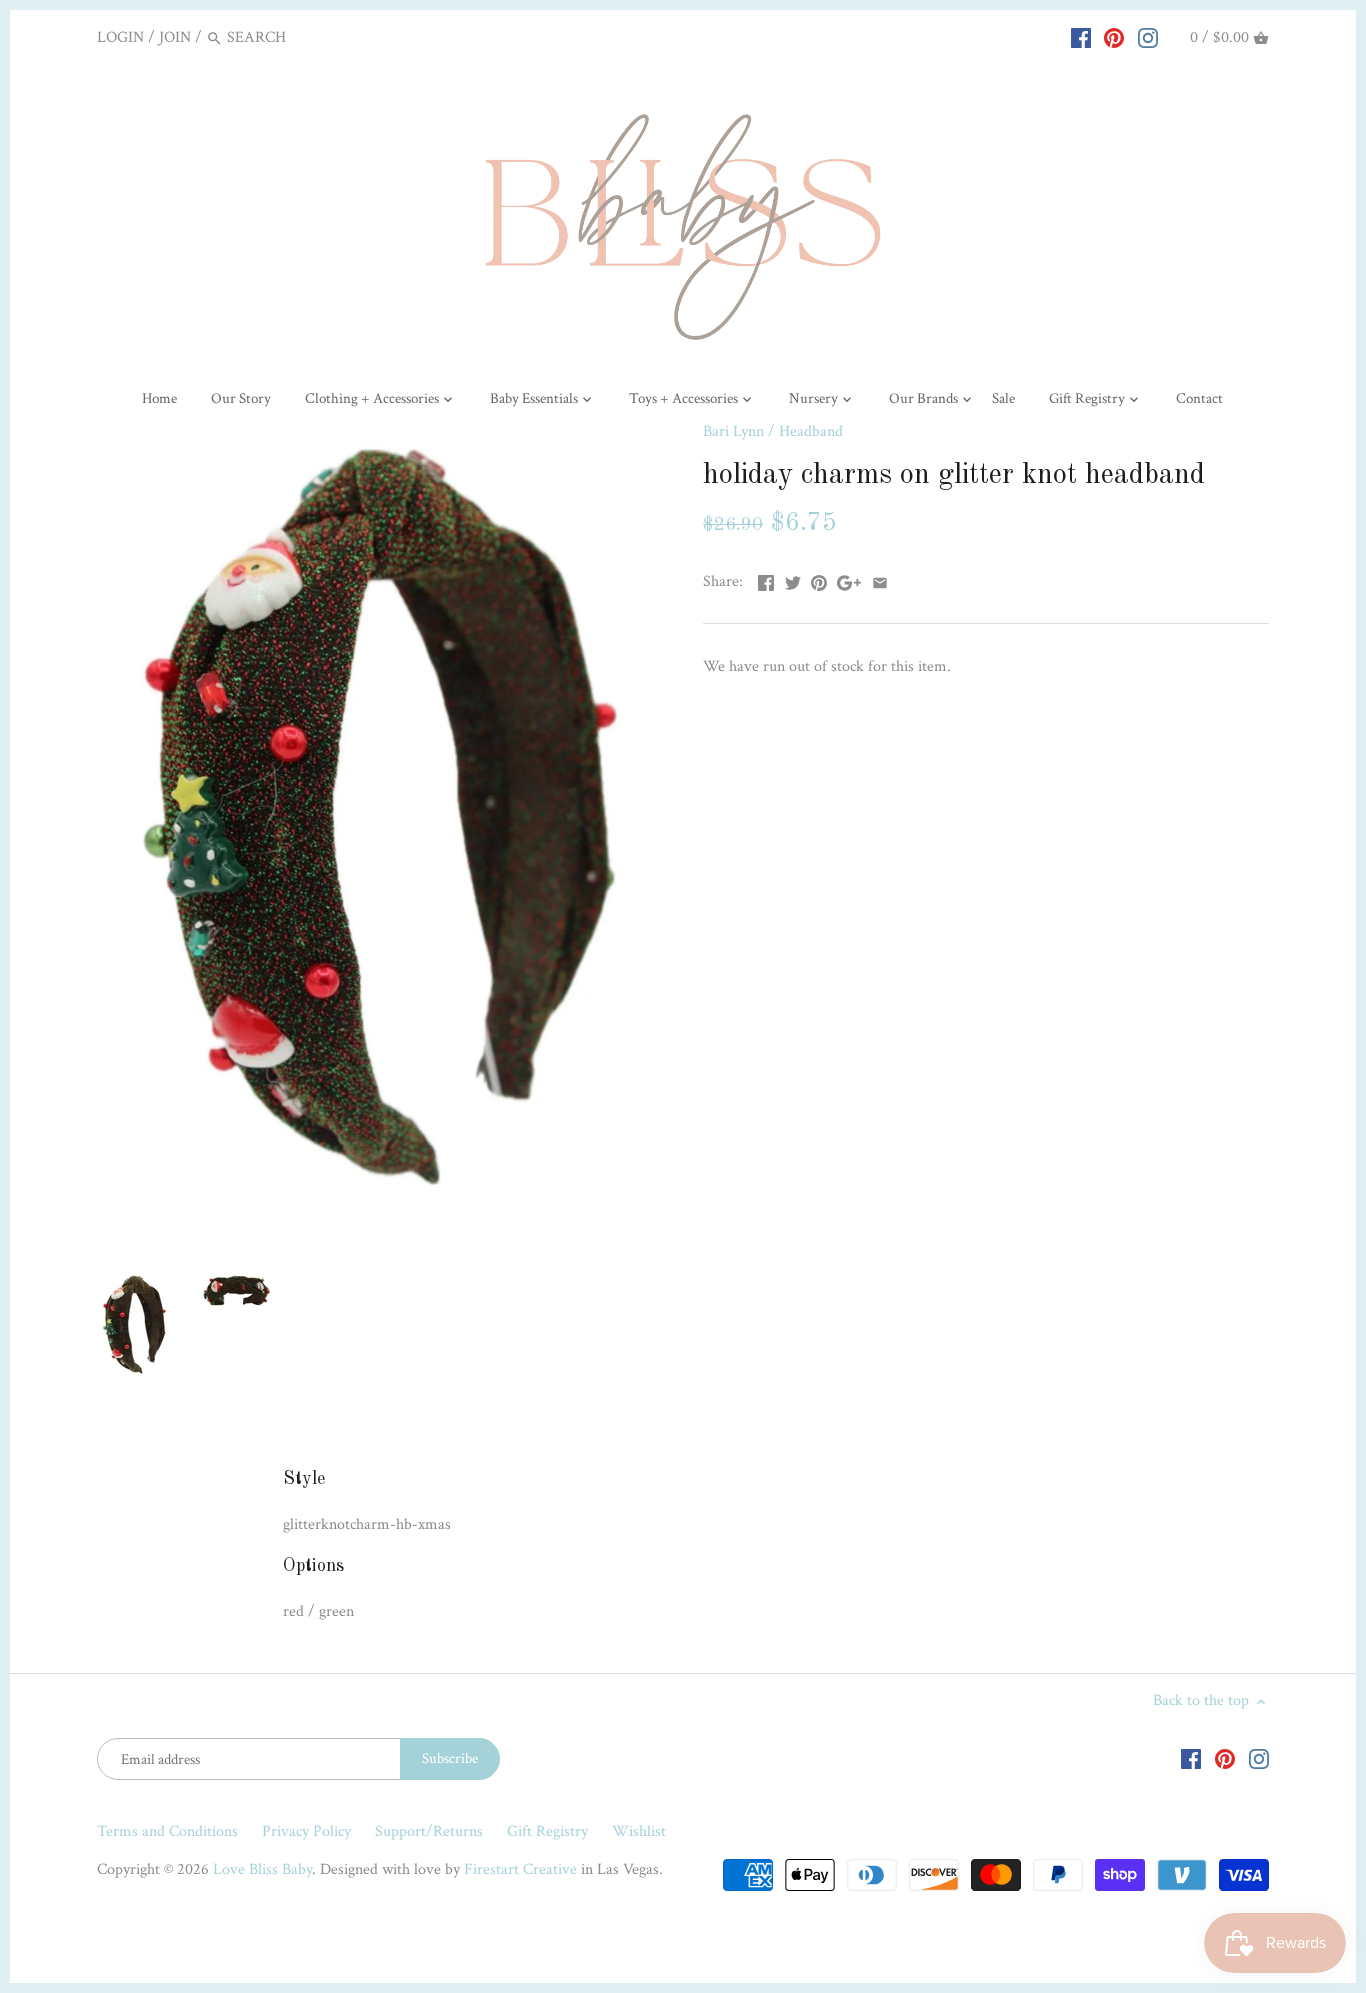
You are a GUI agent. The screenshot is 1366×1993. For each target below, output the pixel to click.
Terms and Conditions (167, 1831)
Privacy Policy (306, 1831)
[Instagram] (1148, 37)
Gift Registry (547, 1831)
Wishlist (639, 1831)
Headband (811, 431)
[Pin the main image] (819, 579)
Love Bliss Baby (262, 1869)
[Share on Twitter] (793, 579)
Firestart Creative (520, 1869)
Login (120, 37)
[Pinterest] (1114, 37)
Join (175, 37)
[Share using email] (880, 579)
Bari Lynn (733, 431)
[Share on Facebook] (766, 579)
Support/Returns (429, 1831)
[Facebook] (1081, 37)
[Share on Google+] (849, 579)
